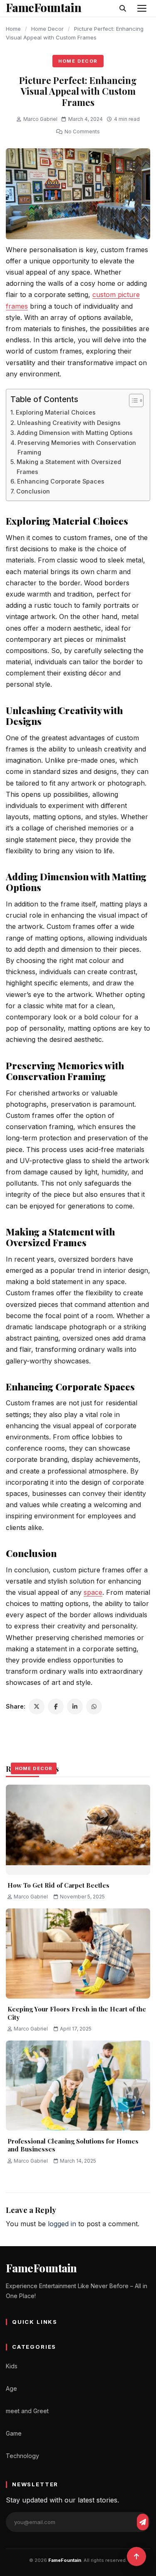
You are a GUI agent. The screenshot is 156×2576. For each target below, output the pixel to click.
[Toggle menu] (142, 8)
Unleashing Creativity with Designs (69, 423)
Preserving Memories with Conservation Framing (77, 447)
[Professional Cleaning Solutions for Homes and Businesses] (78, 2086)
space (93, 1592)
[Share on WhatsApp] (94, 1707)
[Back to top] (136, 2556)
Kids (12, 2366)
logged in (62, 2224)
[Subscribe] (143, 2522)
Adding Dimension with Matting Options (75, 433)
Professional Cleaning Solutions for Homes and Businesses (73, 2145)
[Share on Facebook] (56, 1707)
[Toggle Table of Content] (132, 400)
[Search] (123, 8)
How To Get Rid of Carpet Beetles (58, 1885)
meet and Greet (27, 2411)
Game (14, 2433)
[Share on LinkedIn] (75, 1707)
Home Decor (47, 29)
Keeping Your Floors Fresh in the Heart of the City (77, 2013)
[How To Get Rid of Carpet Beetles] (78, 1830)
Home (13, 29)
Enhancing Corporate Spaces (62, 481)
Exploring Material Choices (56, 412)
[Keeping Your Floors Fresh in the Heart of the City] (78, 1953)
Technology (22, 2456)
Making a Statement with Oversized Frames (69, 467)
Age (11, 2388)
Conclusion (33, 491)
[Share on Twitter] (37, 1707)
